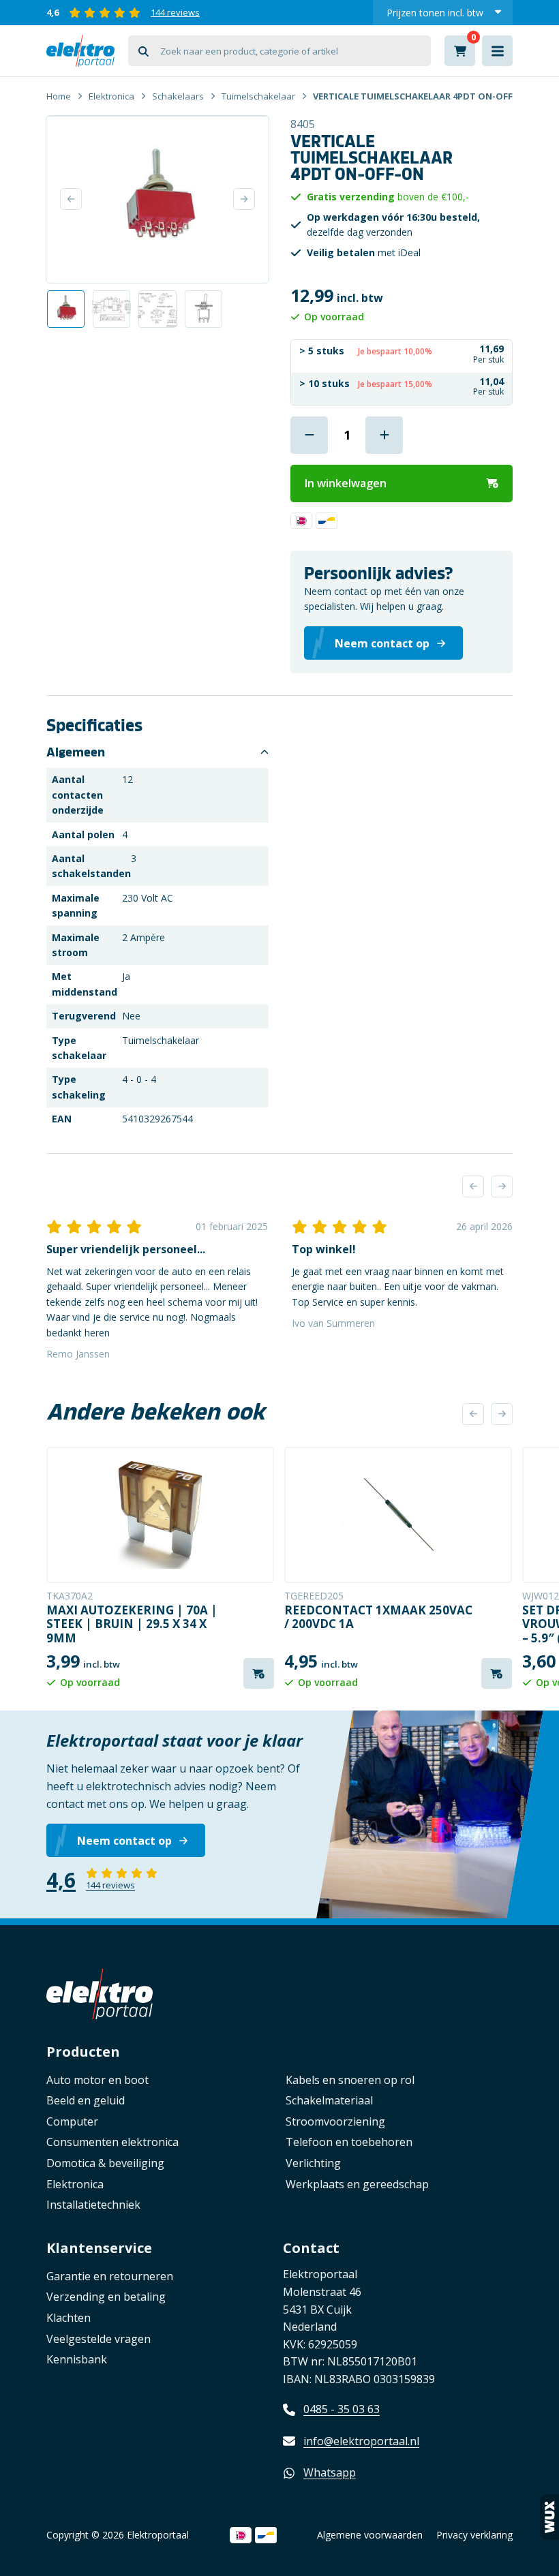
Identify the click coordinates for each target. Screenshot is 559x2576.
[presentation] (473, 1186)
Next (244, 199)
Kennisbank (77, 2359)
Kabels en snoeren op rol (350, 2080)
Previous (71, 199)
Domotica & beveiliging (105, 2163)
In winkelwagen (346, 483)
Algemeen (76, 752)
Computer (72, 2121)
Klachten (69, 2318)
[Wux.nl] (549, 2517)
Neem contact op (124, 1841)
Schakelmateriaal (329, 2100)
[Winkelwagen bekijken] (460, 51)
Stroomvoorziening (335, 2121)
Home (59, 96)
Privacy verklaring (474, 2535)
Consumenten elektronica (112, 2142)
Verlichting (313, 2163)
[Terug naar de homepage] (80, 51)
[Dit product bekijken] (160, 1515)
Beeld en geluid (86, 2100)
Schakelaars (178, 96)
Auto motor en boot (97, 2080)
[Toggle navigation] (497, 51)
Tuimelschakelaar (258, 96)
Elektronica (111, 96)
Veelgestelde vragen (99, 2339)
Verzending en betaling (106, 2297)
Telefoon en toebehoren (349, 2142)
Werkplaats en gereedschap (357, 2184)
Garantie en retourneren (110, 2276)
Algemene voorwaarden (370, 2535)
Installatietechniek (93, 2205)
